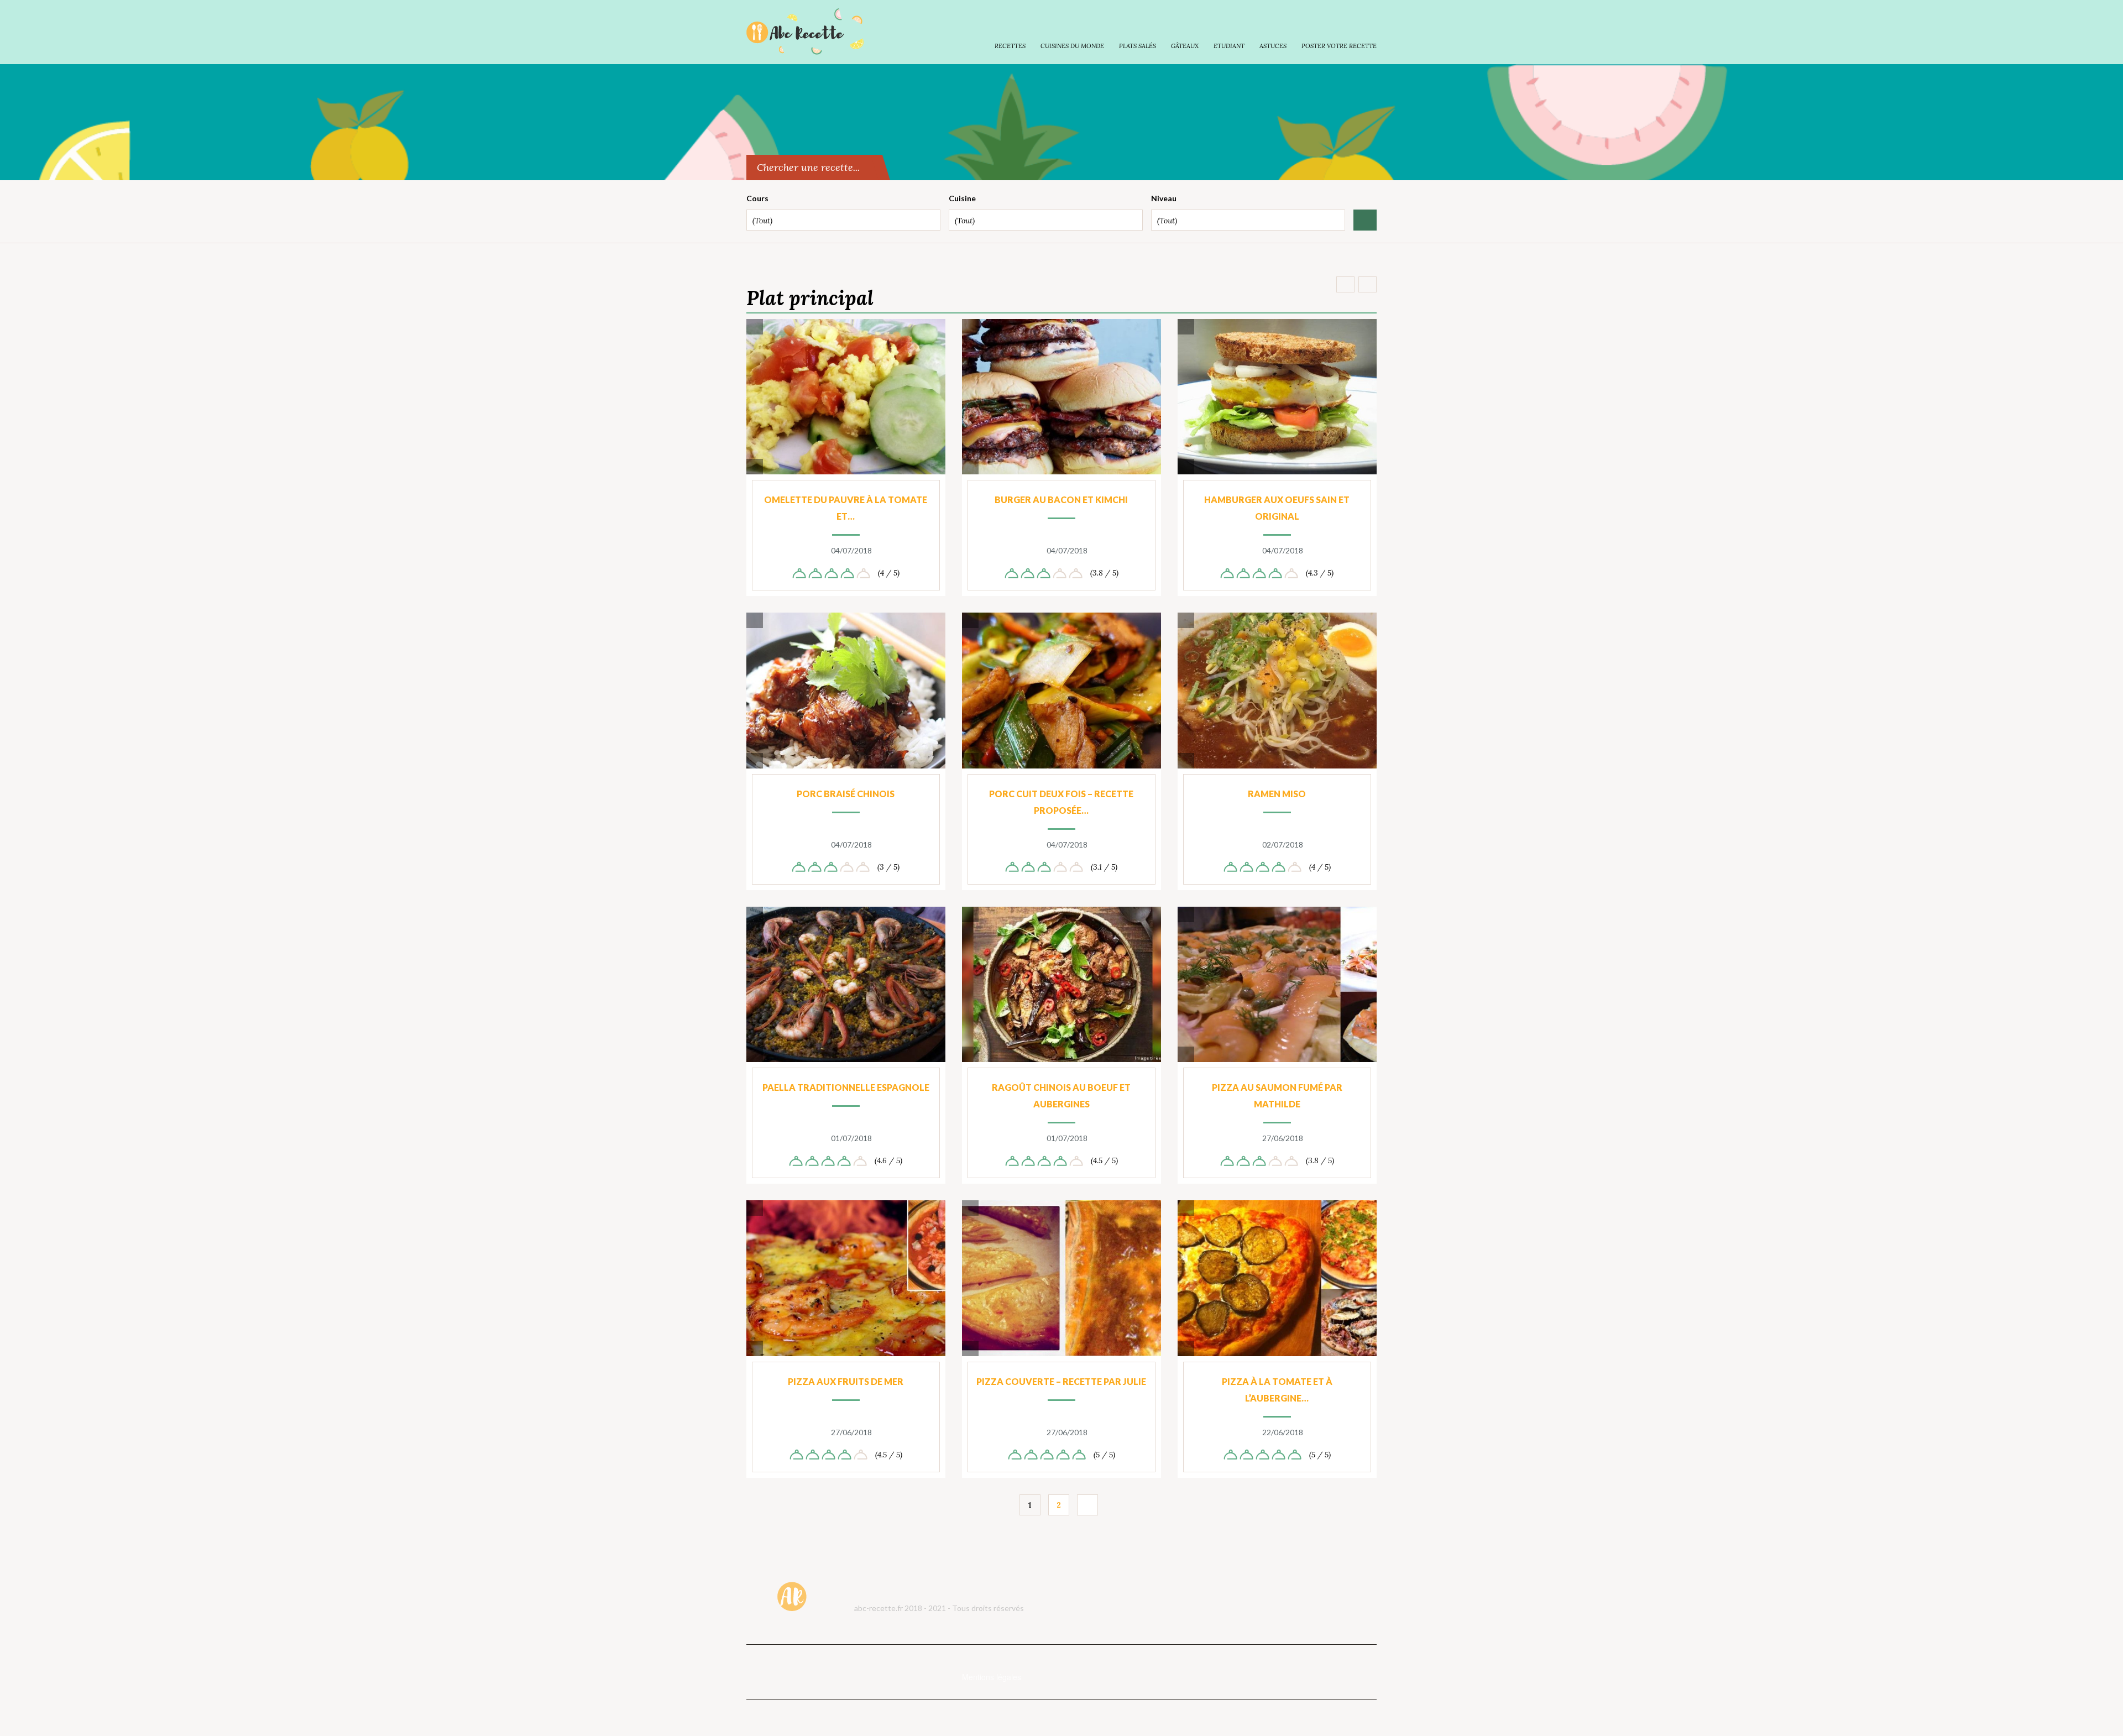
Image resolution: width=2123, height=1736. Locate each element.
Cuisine (962, 198)
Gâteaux (1185, 46)
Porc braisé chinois (846, 794)
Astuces (1273, 46)
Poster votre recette (1339, 46)
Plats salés (1138, 46)
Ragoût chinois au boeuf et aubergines (1061, 1096)
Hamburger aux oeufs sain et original (1277, 508)
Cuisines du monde (1072, 46)
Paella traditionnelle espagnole (846, 1087)
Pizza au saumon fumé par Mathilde (1277, 1096)
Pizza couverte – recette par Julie (1061, 1381)
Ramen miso (1277, 794)
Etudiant (1229, 46)
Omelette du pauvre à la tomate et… (846, 508)
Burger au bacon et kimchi (1061, 500)
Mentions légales (992, 1677)
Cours (757, 198)
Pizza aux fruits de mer (846, 1381)
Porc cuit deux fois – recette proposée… (1061, 802)
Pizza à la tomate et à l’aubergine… (1277, 1390)
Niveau (1164, 198)
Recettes (1010, 46)
